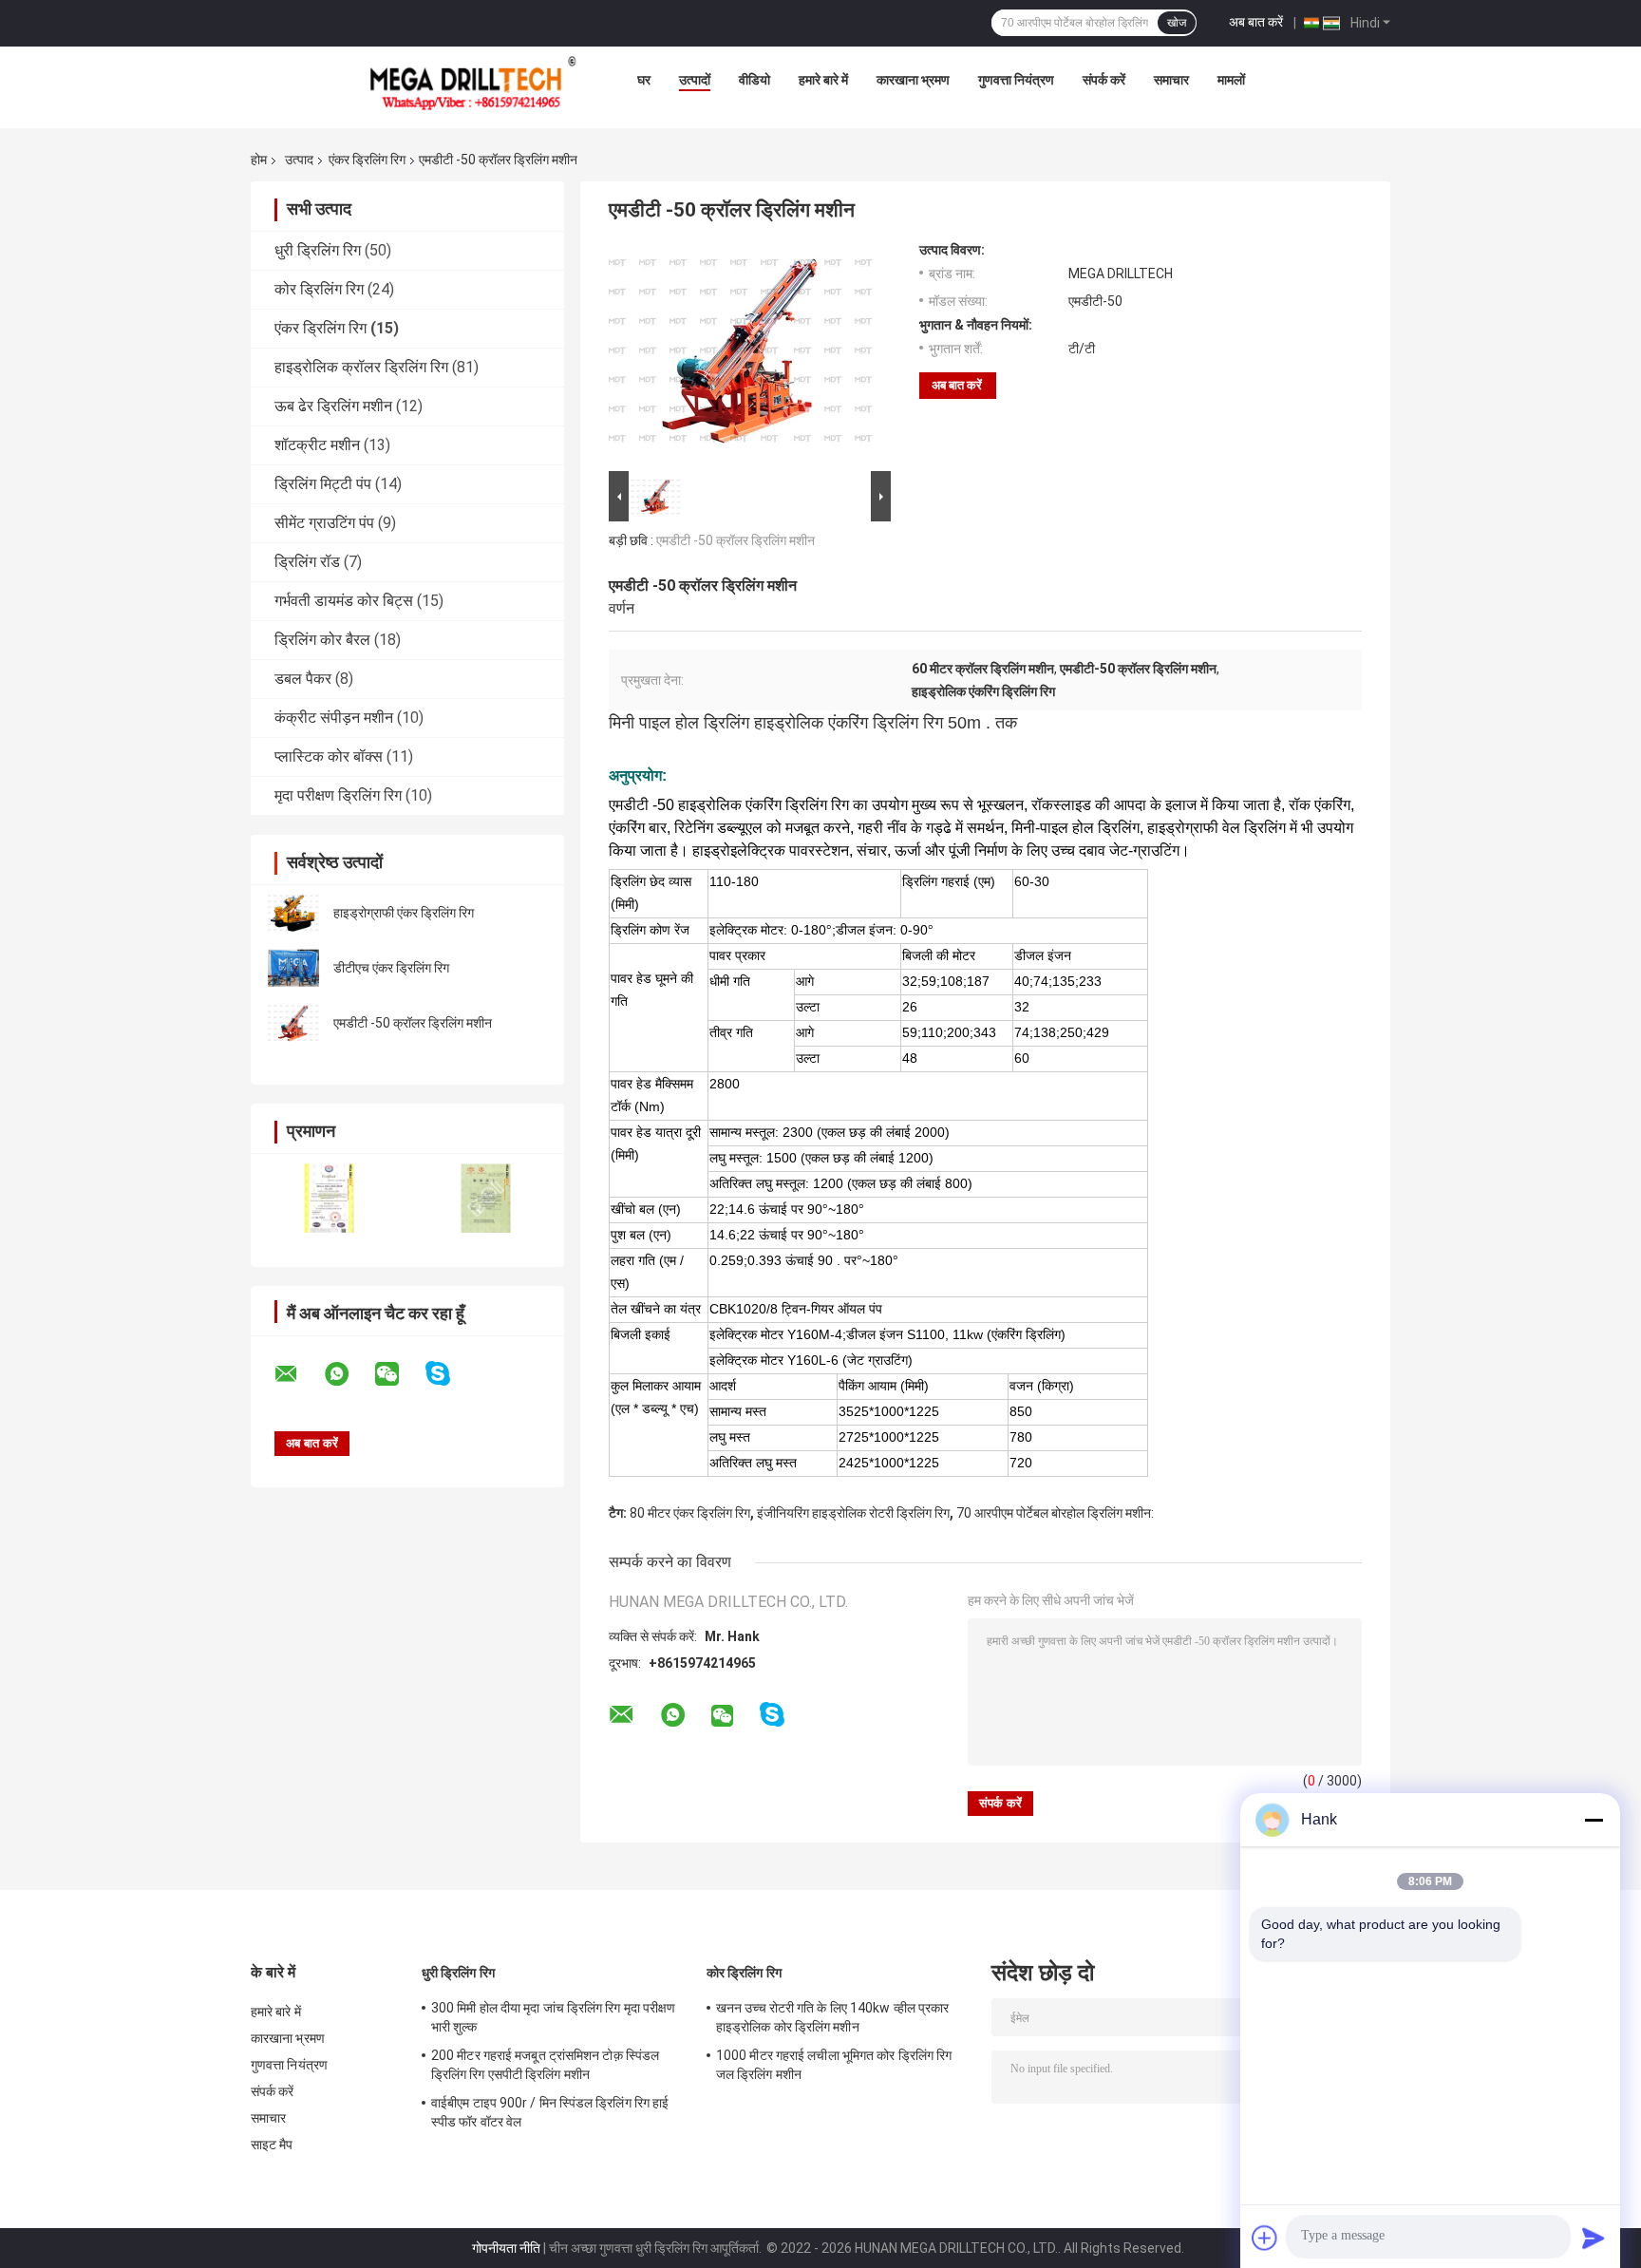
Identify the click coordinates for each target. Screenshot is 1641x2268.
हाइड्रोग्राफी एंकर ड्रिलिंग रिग (404, 913)
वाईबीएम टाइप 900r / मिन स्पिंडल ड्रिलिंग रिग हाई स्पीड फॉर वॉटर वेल (550, 2112)
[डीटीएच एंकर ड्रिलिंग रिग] (293, 968)
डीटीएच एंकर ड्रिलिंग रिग (391, 968)
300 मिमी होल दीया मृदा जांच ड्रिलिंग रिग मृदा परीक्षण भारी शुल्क (553, 2017)
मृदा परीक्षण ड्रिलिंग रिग (338, 795)
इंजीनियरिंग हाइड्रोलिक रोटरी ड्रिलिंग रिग (853, 1513)
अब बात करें (1256, 22)
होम (259, 160)
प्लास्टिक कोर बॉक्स (329, 756)
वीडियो (754, 80)
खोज (1177, 23)
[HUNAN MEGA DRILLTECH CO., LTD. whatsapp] (349, 1374)
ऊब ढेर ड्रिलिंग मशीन (333, 406)
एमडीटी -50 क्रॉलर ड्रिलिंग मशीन (413, 1023)
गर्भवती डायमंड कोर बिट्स (344, 601)
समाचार (1171, 80)
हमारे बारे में (823, 80)
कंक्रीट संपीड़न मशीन (334, 718)
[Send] (1594, 2238)
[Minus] (1594, 1820)
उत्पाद (299, 160)
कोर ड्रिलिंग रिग (319, 289)
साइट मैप (272, 2145)
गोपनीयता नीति (506, 2248)
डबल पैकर (303, 679)
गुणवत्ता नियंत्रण (1016, 80)
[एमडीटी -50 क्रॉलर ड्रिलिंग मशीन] (293, 1023)
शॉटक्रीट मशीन (317, 445)
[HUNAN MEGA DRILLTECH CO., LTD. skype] (450, 1374)
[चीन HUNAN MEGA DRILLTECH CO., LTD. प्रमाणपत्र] (329, 1198)
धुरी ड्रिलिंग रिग (318, 250)
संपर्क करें (1104, 80)
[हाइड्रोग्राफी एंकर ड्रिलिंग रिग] (293, 913)
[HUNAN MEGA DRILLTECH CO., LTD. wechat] (399, 1374)
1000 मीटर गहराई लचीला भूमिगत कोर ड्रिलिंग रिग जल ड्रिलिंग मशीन (834, 2065)
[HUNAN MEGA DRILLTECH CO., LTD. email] (298, 1374)
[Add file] (1265, 2238)
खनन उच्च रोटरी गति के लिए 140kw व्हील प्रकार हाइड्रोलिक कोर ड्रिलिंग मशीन (832, 2017)
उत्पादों (695, 80)
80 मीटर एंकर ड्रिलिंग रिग (690, 1513)
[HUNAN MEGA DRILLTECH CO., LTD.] (473, 85)
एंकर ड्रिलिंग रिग (367, 160)
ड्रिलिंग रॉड (307, 562)
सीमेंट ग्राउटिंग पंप (324, 523)
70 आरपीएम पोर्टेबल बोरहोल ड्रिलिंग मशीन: (1055, 1513)
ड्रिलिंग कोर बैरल (322, 640)
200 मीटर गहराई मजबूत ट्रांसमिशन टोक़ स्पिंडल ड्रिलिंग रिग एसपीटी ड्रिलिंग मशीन (545, 2065)
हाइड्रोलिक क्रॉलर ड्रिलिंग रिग (361, 367)
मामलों (1231, 80)
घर (644, 80)
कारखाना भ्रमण (913, 80)
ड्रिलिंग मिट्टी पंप (323, 484)
